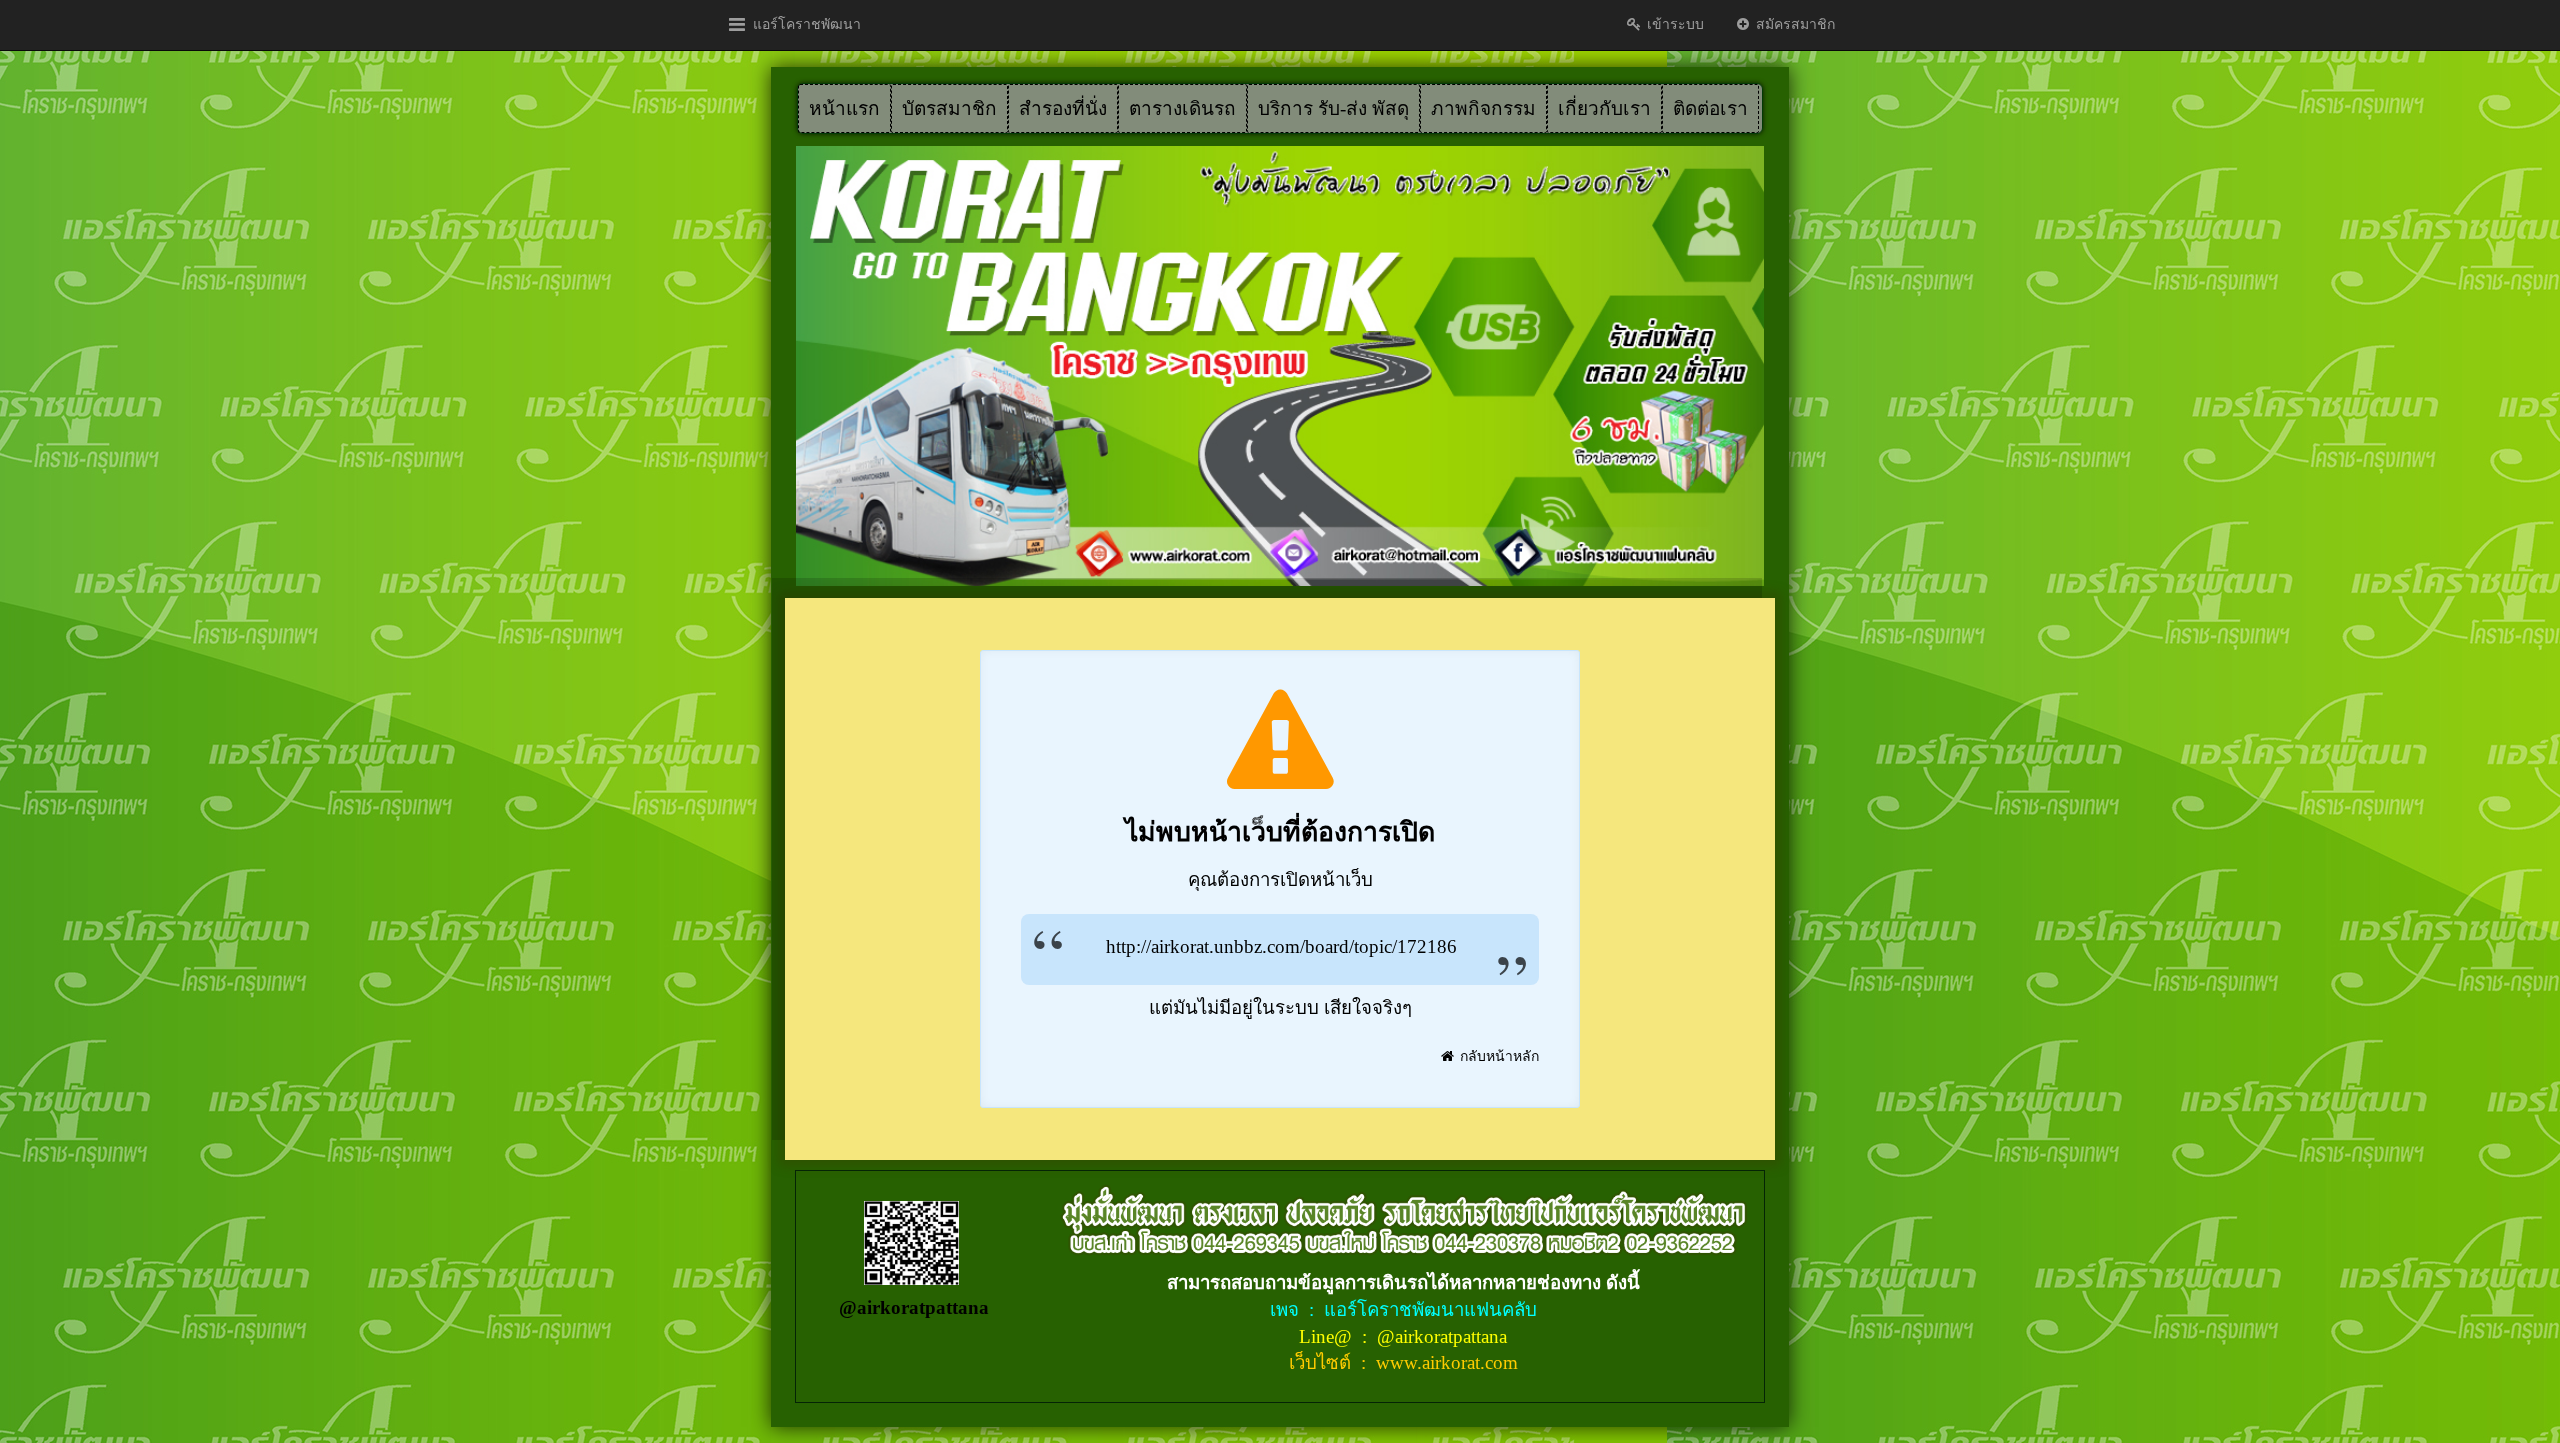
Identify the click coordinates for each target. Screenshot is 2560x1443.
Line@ (1328, 1336)
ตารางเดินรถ (1182, 108)
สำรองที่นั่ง (1063, 108)
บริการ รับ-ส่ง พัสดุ (1333, 108)
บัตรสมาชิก (949, 108)
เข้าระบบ (1673, 24)
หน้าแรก (844, 108)
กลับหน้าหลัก (1497, 1056)
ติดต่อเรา (1710, 108)
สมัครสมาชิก (1793, 24)
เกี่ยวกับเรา (1604, 108)
